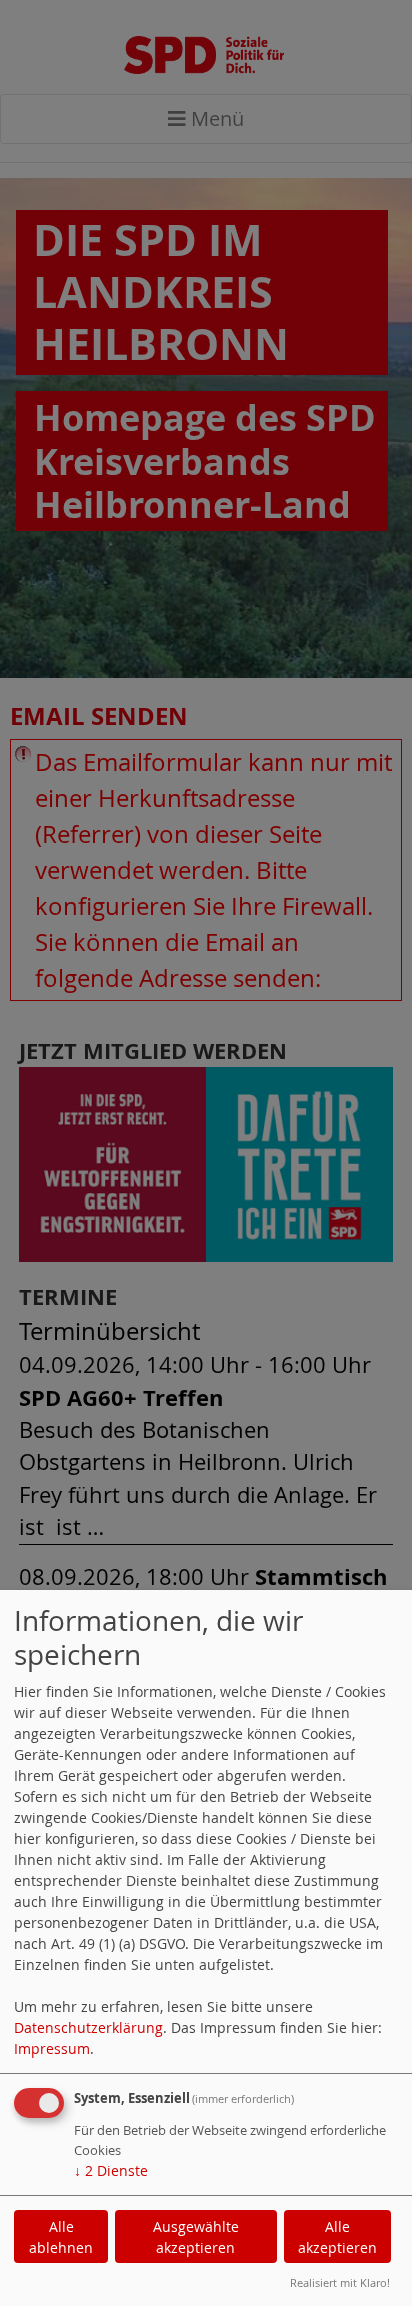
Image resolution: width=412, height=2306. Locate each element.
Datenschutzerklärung (88, 2027)
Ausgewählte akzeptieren (196, 2237)
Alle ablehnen (61, 2237)
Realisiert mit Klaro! (340, 2282)
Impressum (52, 2048)
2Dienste (111, 2170)
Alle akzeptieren (337, 2237)
